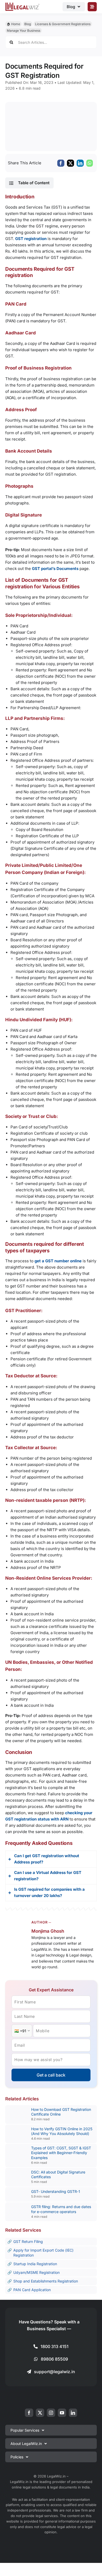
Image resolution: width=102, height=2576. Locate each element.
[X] (70, 163)
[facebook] (29, 2413)
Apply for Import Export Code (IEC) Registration (43, 2252)
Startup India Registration (35, 2264)
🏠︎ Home (13, 24)
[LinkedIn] (80, 163)
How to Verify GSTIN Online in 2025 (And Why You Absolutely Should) (62, 2131)
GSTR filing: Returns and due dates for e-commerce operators (61, 2209)
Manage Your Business (24, 31)
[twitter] (40, 2413)
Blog (28, 24)
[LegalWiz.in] (22, 4)
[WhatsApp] (90, 163)
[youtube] (62, 2413)
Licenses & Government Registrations (63, 24)
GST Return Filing (28, 2241)
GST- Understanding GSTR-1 (56, 2191)
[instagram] (51, 2413)
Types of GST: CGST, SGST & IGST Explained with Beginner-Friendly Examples (61, 2153)
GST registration (31, 239)
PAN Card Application (32, 2290)
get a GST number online (58, 1261)
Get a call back (51, 2075)
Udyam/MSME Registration (36, 2272)
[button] (29, 183)
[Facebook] (61, 163)
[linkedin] (73, 2413)
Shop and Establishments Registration (46, 2281)
